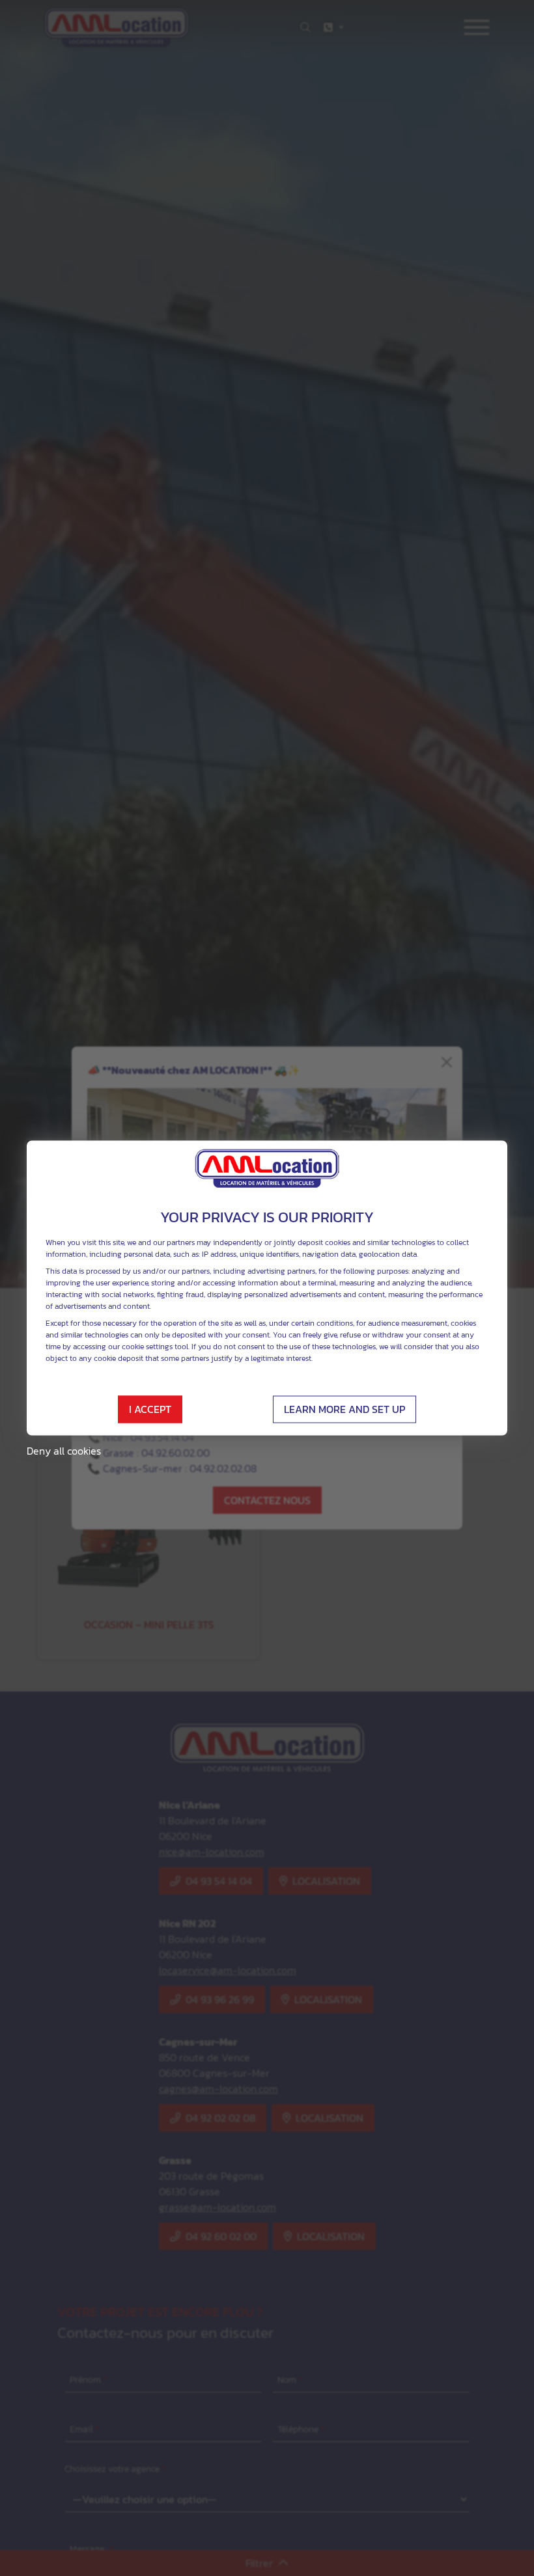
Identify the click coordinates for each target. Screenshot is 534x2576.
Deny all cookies (64, 1451)
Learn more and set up (344, 1410)
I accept (150, 1410)
